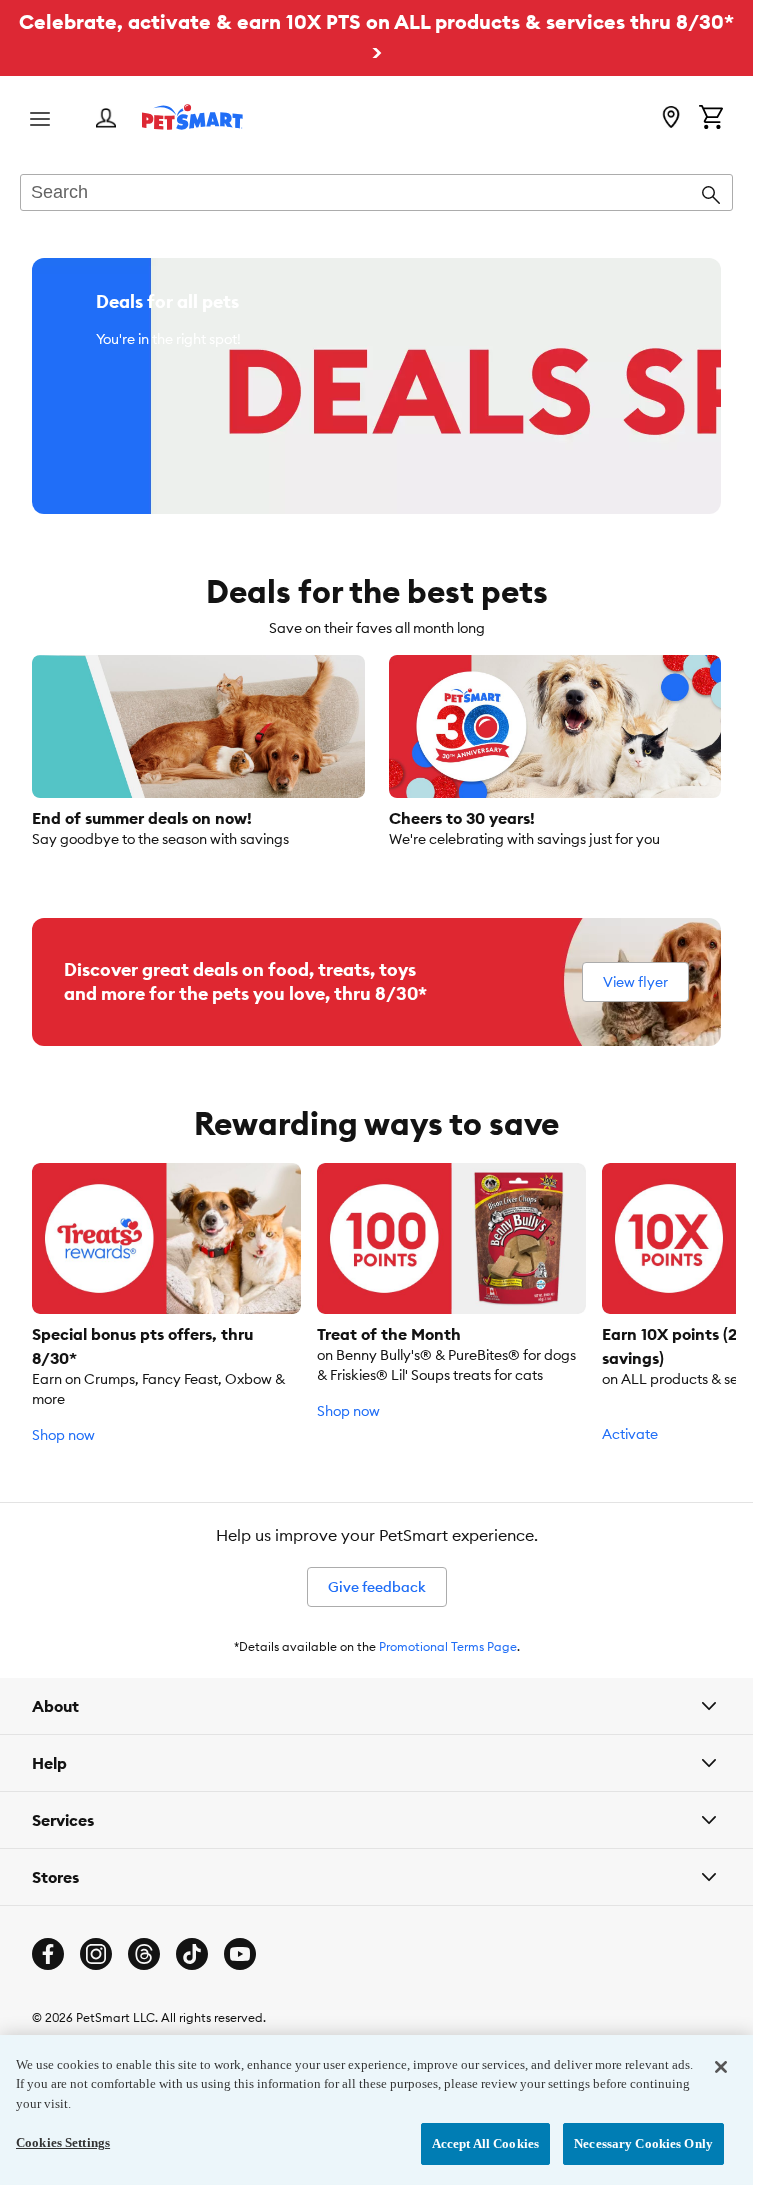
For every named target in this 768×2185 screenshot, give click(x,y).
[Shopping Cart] (711, 119)
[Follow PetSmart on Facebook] (48, 1954)
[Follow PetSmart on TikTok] (192, 1954)
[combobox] (376, 194)
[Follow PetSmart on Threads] (144, 1954)
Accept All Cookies (485, 2143)
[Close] (721, 2067)
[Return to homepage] (192, 117)
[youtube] (240, 1954)
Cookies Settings (63, 2142)
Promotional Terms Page (448, 1646)
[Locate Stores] (671, 119)
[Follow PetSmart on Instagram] (96, 1954)
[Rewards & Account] (106, 119)
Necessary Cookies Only (643, 2143)
